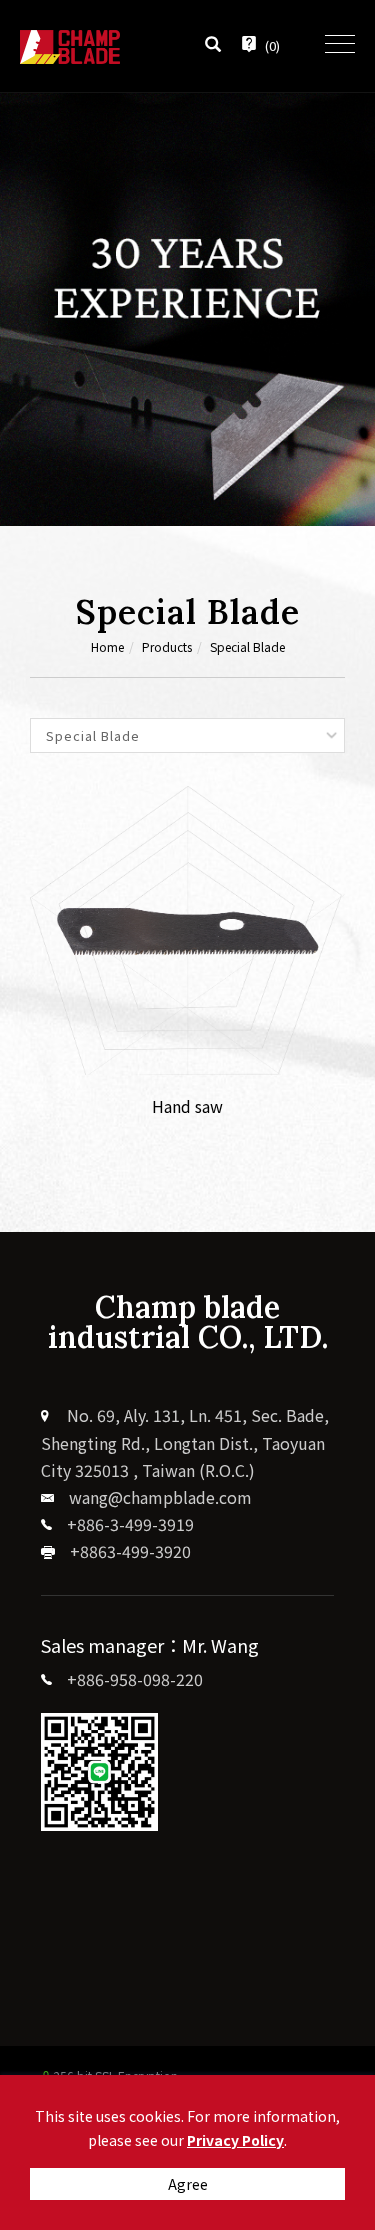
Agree (188, 2184)
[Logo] (70, 44)
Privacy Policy (235, 2140)
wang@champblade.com (160, 1497)
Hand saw (187, 1106)
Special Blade (247, 646)
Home (107, 646)
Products (167, 646)
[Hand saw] (187, 928)
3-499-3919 (152, 1524)
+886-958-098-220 (135, 1679)
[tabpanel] (187, 309)
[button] (213, 46)
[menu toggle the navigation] (340, 45)
